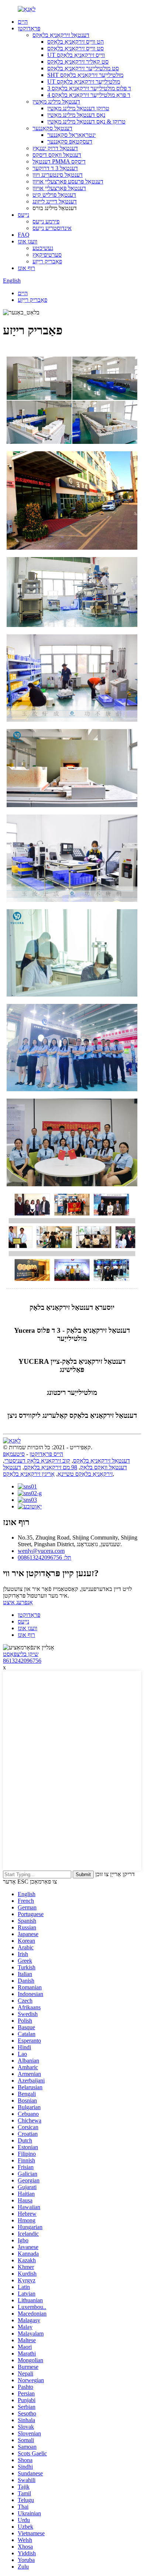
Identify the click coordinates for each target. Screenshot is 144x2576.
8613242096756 (22, 1661)
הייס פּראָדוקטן (46, 1454)
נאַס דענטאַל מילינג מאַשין (76, 115)
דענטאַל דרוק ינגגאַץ (55, 148)
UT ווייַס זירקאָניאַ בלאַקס (76, 55)
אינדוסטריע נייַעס (52, 228)
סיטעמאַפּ (14, 1454)
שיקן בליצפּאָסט (21, 1654)
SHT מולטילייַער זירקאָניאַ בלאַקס (85, 75)
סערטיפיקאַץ (47, 255)
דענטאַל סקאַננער (52, 128)
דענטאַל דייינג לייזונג (55, 201)
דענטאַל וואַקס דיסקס (57, 155)
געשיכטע (43, 248)
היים (23, 22)
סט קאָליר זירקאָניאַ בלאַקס (78, 62)
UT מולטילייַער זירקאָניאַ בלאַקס (84, 82)
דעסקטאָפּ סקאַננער (70, 141)
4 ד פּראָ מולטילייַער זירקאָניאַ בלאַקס (89, 95)
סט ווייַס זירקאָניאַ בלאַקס (76, 48)
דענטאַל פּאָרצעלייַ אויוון (59, 188)
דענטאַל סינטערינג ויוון (58, 175)
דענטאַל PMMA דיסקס (59, 161)
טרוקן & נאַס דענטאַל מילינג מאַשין (86, 122)
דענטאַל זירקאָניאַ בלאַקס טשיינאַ (58, 1471)
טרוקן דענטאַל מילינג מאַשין (78, 108)
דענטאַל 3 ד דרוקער (55, 168)
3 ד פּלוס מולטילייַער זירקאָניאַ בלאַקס (89, 88)
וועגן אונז (28, 241)
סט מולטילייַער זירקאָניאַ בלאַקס (83, 68)
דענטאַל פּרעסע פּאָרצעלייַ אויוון (68, 181)
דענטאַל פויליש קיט (54, 195)
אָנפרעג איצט (18, 1602)
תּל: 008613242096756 (44, 1557)
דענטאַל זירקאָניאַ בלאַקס (61, 35)
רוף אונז (26, 268)
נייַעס (23, 215)
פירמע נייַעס (46, 221)
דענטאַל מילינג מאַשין (56, 102)
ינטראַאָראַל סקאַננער (71, 135)
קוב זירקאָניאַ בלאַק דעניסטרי (37, 1461)
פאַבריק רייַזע (47, 261)
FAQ (24, 235)
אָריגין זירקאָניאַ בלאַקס (29, 1474)
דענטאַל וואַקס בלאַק (104, 1467)
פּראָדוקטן (29, 28)
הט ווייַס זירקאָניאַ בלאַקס (76, 42)
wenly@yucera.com (41, 1551)
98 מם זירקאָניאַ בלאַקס (51, 1467)
